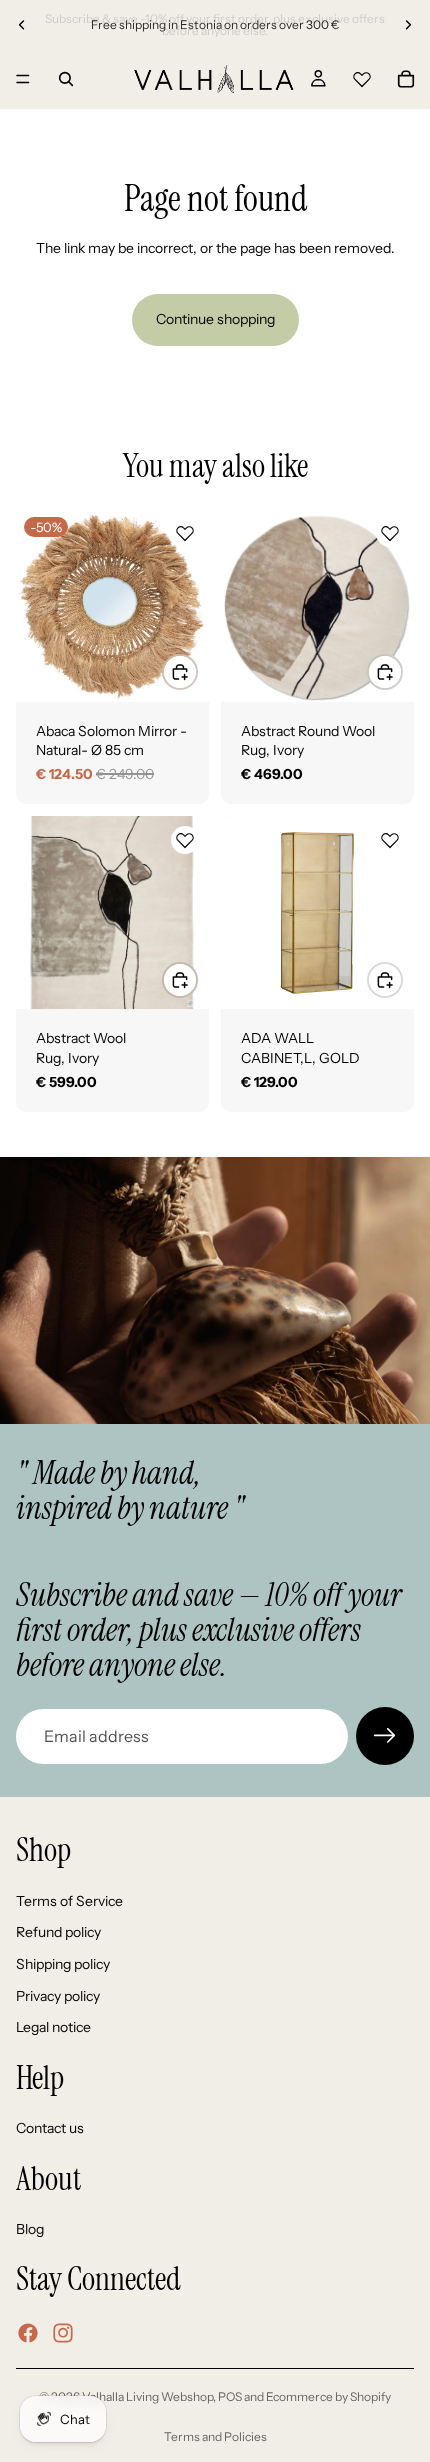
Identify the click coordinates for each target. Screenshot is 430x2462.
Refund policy (58, 1933)
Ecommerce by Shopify (328, 2396)
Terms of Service (69, 1901)
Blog (30, 2230)
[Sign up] (385, 1736)
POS (230, 2396)
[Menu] (23, 79)
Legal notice (53, 2028)
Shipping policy (63, 1964)
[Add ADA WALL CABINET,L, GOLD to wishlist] (390, 840)
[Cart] (406, 79)
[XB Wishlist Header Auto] (362, 76)
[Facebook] (28, 2334)
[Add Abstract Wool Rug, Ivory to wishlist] (185, 840)
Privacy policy (58, 1996)
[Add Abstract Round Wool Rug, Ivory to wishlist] (390, 533)
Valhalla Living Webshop (147, 2396)
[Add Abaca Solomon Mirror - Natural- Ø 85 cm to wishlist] (185, 533)
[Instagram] (63, 2334)
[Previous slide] (22, 25)
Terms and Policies (215, 2436)
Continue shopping (215, 319)
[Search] (66, 79)
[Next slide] (408, 25)
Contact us (50, 2129)
